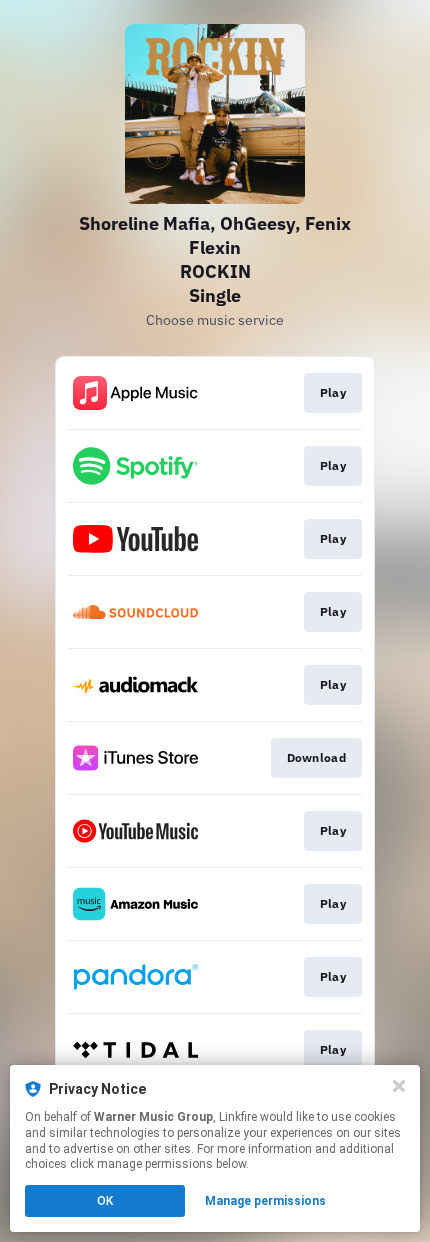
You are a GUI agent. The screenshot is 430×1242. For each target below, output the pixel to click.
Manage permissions (265, 1201)
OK (105, 1201)
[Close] (399, 1086)
